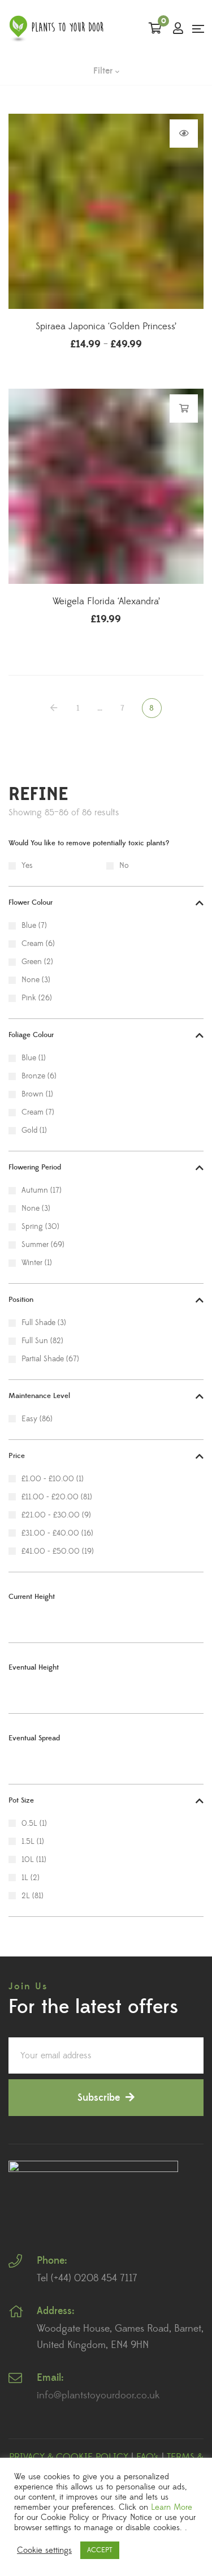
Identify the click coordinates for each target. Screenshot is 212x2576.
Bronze (33, 1076)
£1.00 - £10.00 (48, 1479)
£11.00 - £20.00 (50, 1497)
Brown (33, 1094)
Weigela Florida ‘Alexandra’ (106, 601)
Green (32, 962)
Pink (29, 998)
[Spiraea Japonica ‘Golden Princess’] (106, 211)
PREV (55, 708)
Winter (32, 1263)
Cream (33, 944)
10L (28, 1860)
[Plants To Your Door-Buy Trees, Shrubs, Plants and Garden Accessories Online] (57, 29)
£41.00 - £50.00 (51, 1551)
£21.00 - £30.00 (51, 1515)
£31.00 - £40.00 (50, 1533)
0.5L (29, 1824)
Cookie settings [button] (44, 2551)
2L (26, 1896)
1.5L (28, 1842)
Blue (29, 926)
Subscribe (99, 2098)
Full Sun (35, 1341)
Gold (29, 1130)
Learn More (172, 2508)
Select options (184, 134)
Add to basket (184, 408)
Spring (32, 1227)
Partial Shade (43, 1359)
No (124, 866)
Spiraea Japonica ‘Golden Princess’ (106, 326)
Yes (27, 866)
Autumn (35, 1190)
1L (25, 1878)
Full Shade (38, 1323)
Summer (35, 1245)
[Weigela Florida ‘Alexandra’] (106, 486)
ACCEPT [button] (100, 2550)
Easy (29, 1419)
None (31, 980)
